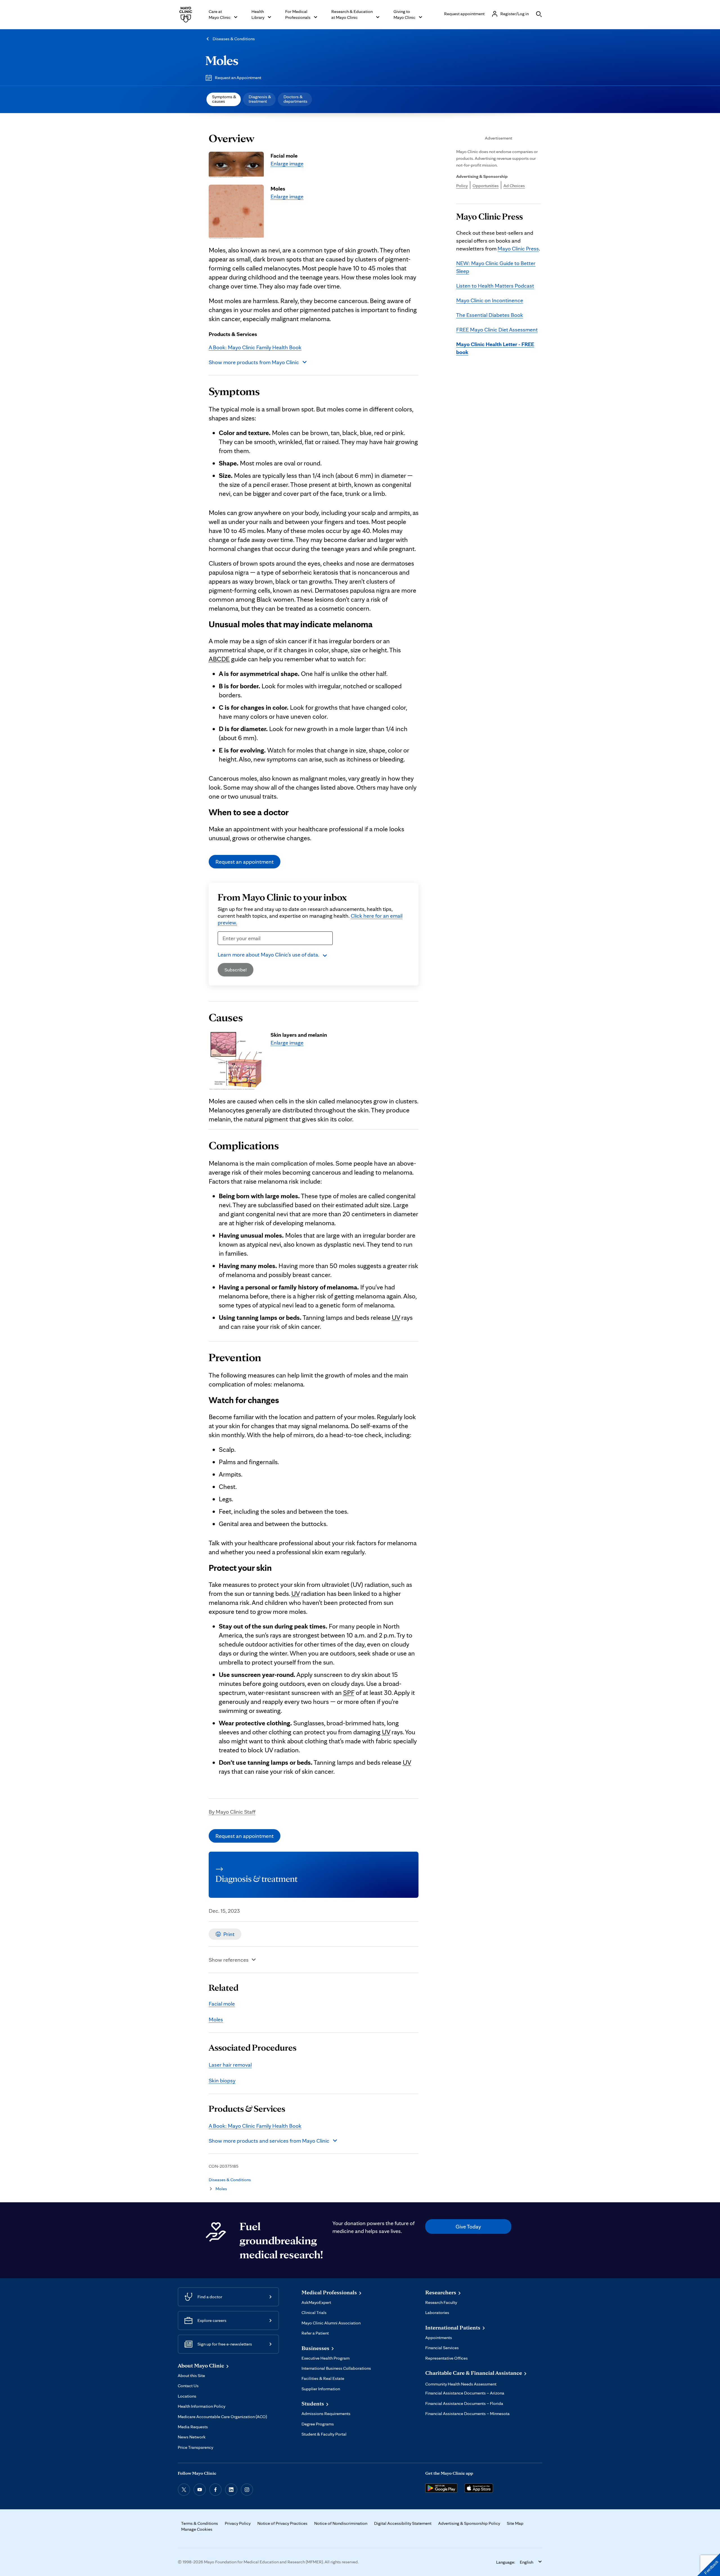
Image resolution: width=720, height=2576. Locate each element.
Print (229, 1934)
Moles (222, 60)
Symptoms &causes (224, 99)
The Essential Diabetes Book (490, 315)
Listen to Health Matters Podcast (495, 286)
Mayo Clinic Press (518, 248)
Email (226, 948)
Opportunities (486, 186)
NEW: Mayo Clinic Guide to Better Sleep (496, 267)
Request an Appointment (238, 78)
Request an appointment (245, 862)
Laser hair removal (230, 2065)
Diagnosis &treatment (260, 99)
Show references (229, 1960)
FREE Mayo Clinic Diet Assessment (497, 330)
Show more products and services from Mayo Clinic (269, 2141)
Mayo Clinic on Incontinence (490, 300)
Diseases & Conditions (234, 39)
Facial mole (222, 2004)
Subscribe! (236, 970)
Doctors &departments (295, 99)
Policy (462, 186)
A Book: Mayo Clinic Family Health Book (255, 347)
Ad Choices (514, 186)
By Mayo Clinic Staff (232, 1812)
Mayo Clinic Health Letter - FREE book (495, 348)
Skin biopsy (222, 2080)
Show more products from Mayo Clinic (254, 362)
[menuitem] (224, 99)
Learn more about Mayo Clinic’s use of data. (268, 955)
